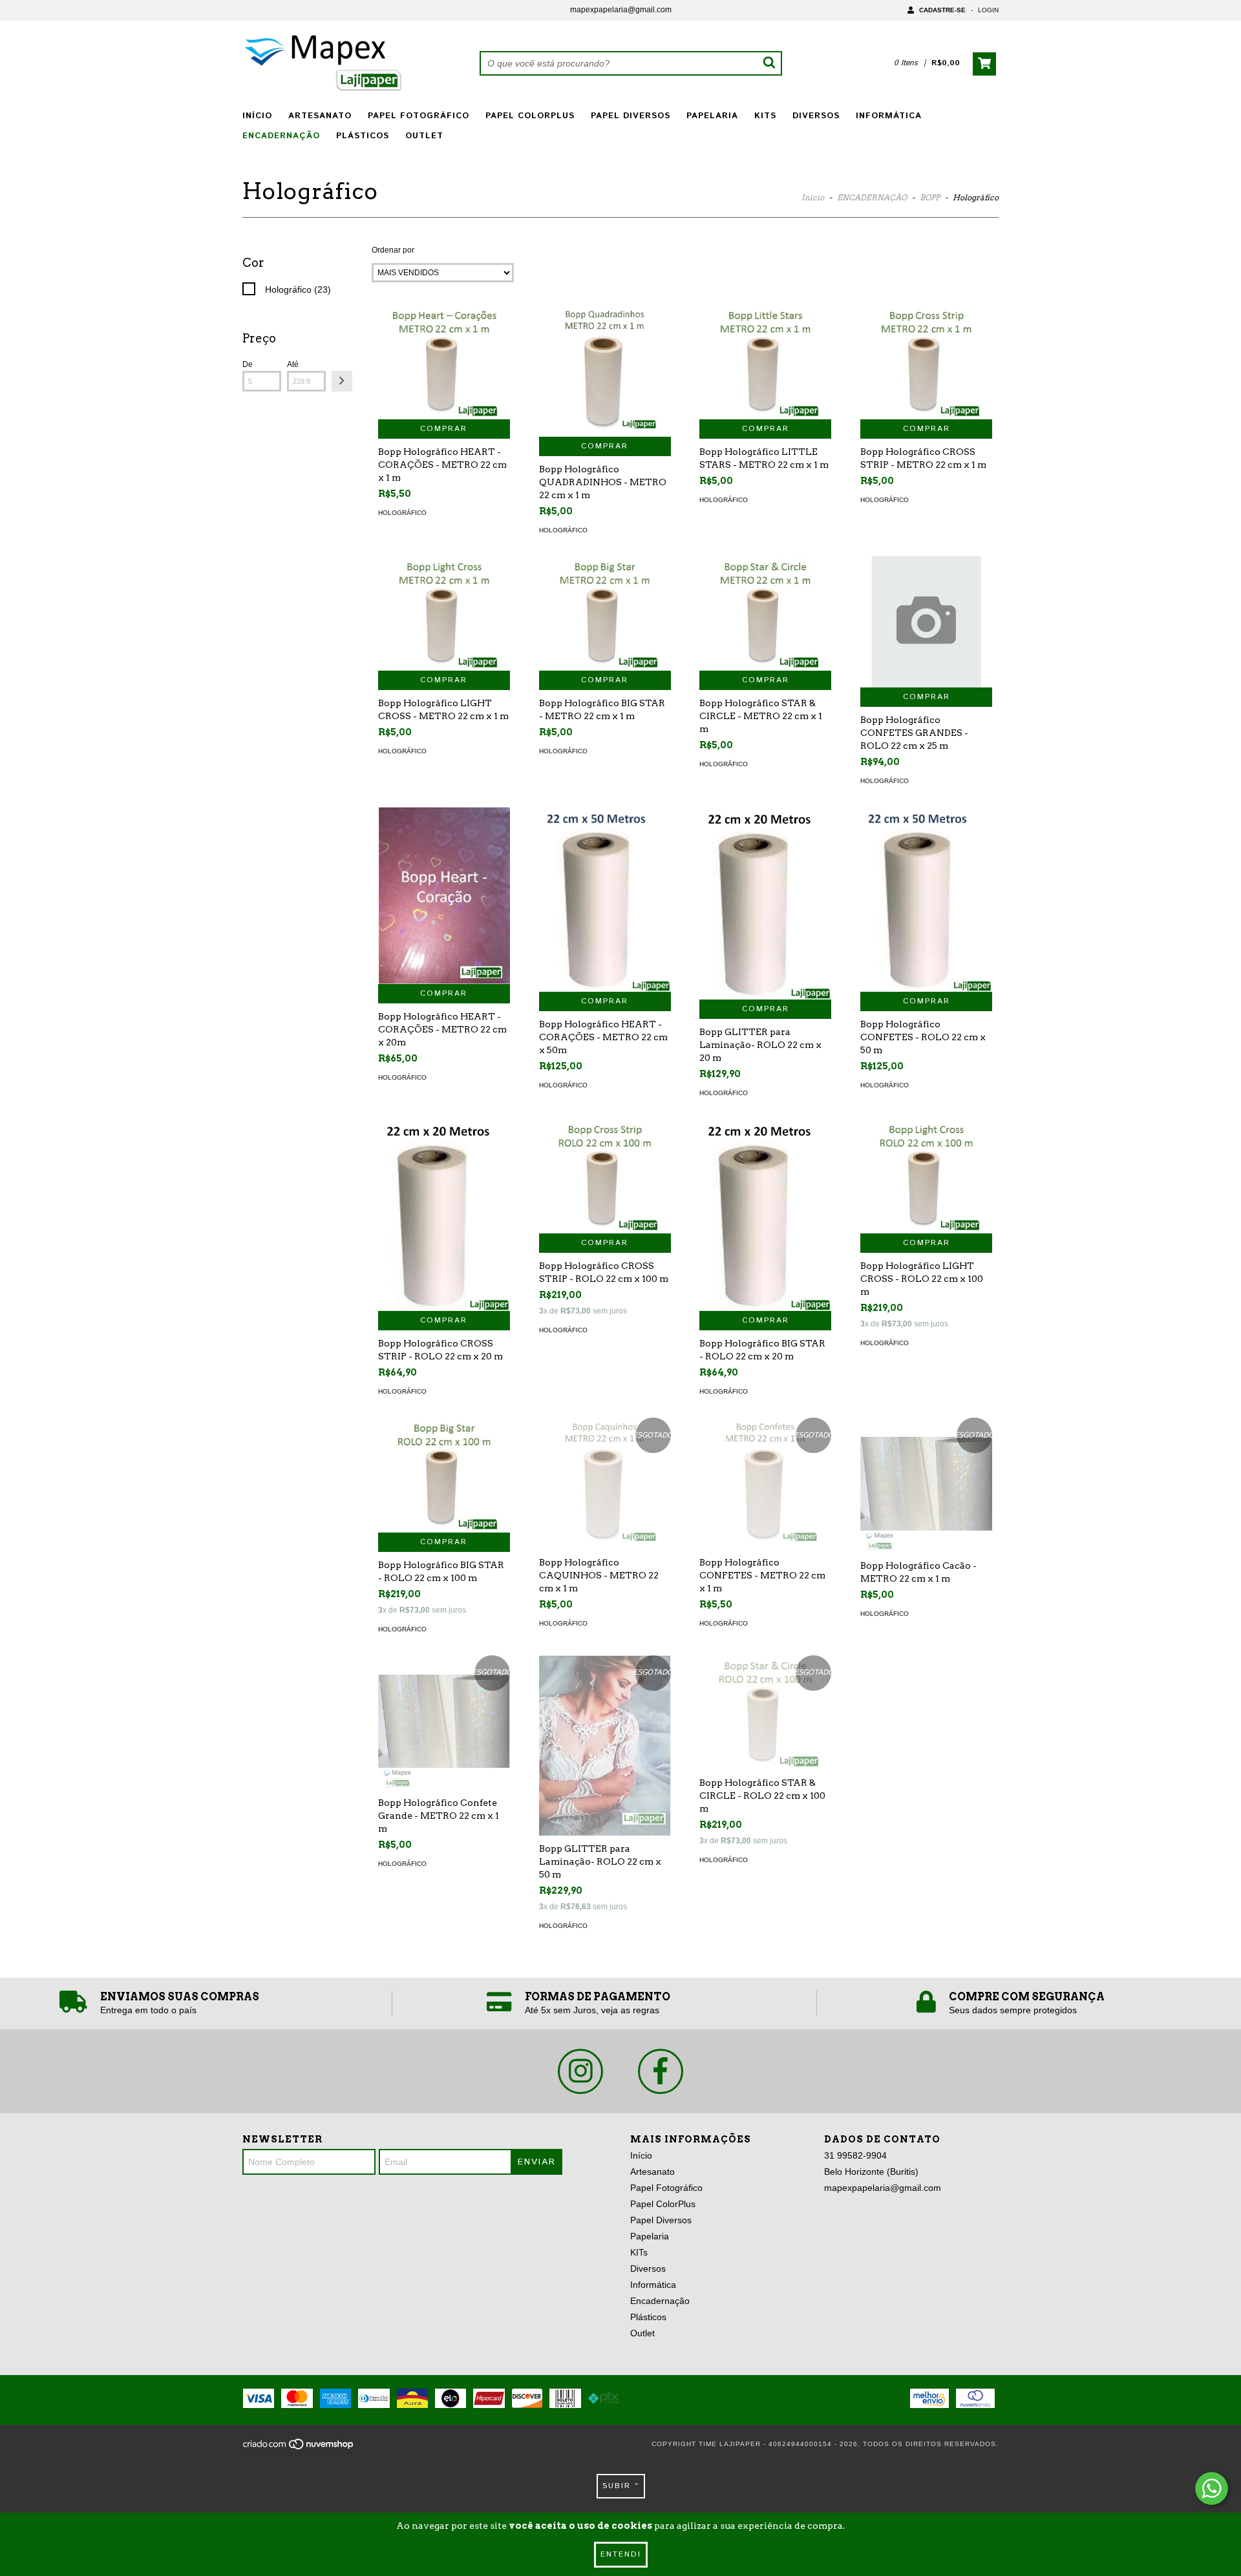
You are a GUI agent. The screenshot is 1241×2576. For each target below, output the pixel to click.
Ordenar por (393, 250)
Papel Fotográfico (419, 116)
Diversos (816, 116)
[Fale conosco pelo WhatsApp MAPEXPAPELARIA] (1212, 2488)
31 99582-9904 (855, 2155)
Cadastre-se (942, 10)
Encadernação (281, 136)
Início (257, 116)
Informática (889, 116)
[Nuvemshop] (299, 2448)
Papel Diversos (631, 116)
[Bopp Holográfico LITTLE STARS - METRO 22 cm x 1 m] (765, 362)
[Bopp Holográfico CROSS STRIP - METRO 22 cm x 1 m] (926, 362)
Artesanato (320, 116)
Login (988, 10)
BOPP (930, 197)
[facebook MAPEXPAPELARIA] (661, 2071)
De (248, 364)
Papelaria (712, 116)
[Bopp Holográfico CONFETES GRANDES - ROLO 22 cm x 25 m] (926, 622)
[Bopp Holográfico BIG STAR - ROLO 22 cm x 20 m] (765, 1215)
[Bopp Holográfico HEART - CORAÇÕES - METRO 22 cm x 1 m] (444, 362)
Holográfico (402, 513)
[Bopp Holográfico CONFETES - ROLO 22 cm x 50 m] (926, 899)
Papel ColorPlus (530, 116)
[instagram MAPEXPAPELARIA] (580, 2071)
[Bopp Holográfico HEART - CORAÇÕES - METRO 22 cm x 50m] (605, 899)
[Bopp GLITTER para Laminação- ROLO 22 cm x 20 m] (765, 903)
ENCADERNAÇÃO (872, 197)
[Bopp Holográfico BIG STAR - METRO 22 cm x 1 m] (605, 613)
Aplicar (342, 381)
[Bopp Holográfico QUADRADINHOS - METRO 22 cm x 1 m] (605, 371)
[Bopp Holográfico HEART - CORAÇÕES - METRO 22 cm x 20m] (444, 895)
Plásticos (363, 136)
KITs (765, 116)
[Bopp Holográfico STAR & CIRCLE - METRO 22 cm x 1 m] (765, 613)
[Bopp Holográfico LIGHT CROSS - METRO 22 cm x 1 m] (444, 613)
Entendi (621, 2554)
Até (293, 364)
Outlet (424, 136)
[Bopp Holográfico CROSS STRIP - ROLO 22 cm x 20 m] (444, 1215)
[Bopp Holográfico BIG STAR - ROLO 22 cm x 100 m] (444, 1475)
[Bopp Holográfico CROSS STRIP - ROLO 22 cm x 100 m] (605, 1176)
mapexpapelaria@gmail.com (621, 10)
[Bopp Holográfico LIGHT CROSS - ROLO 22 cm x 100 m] (926, 1176)
